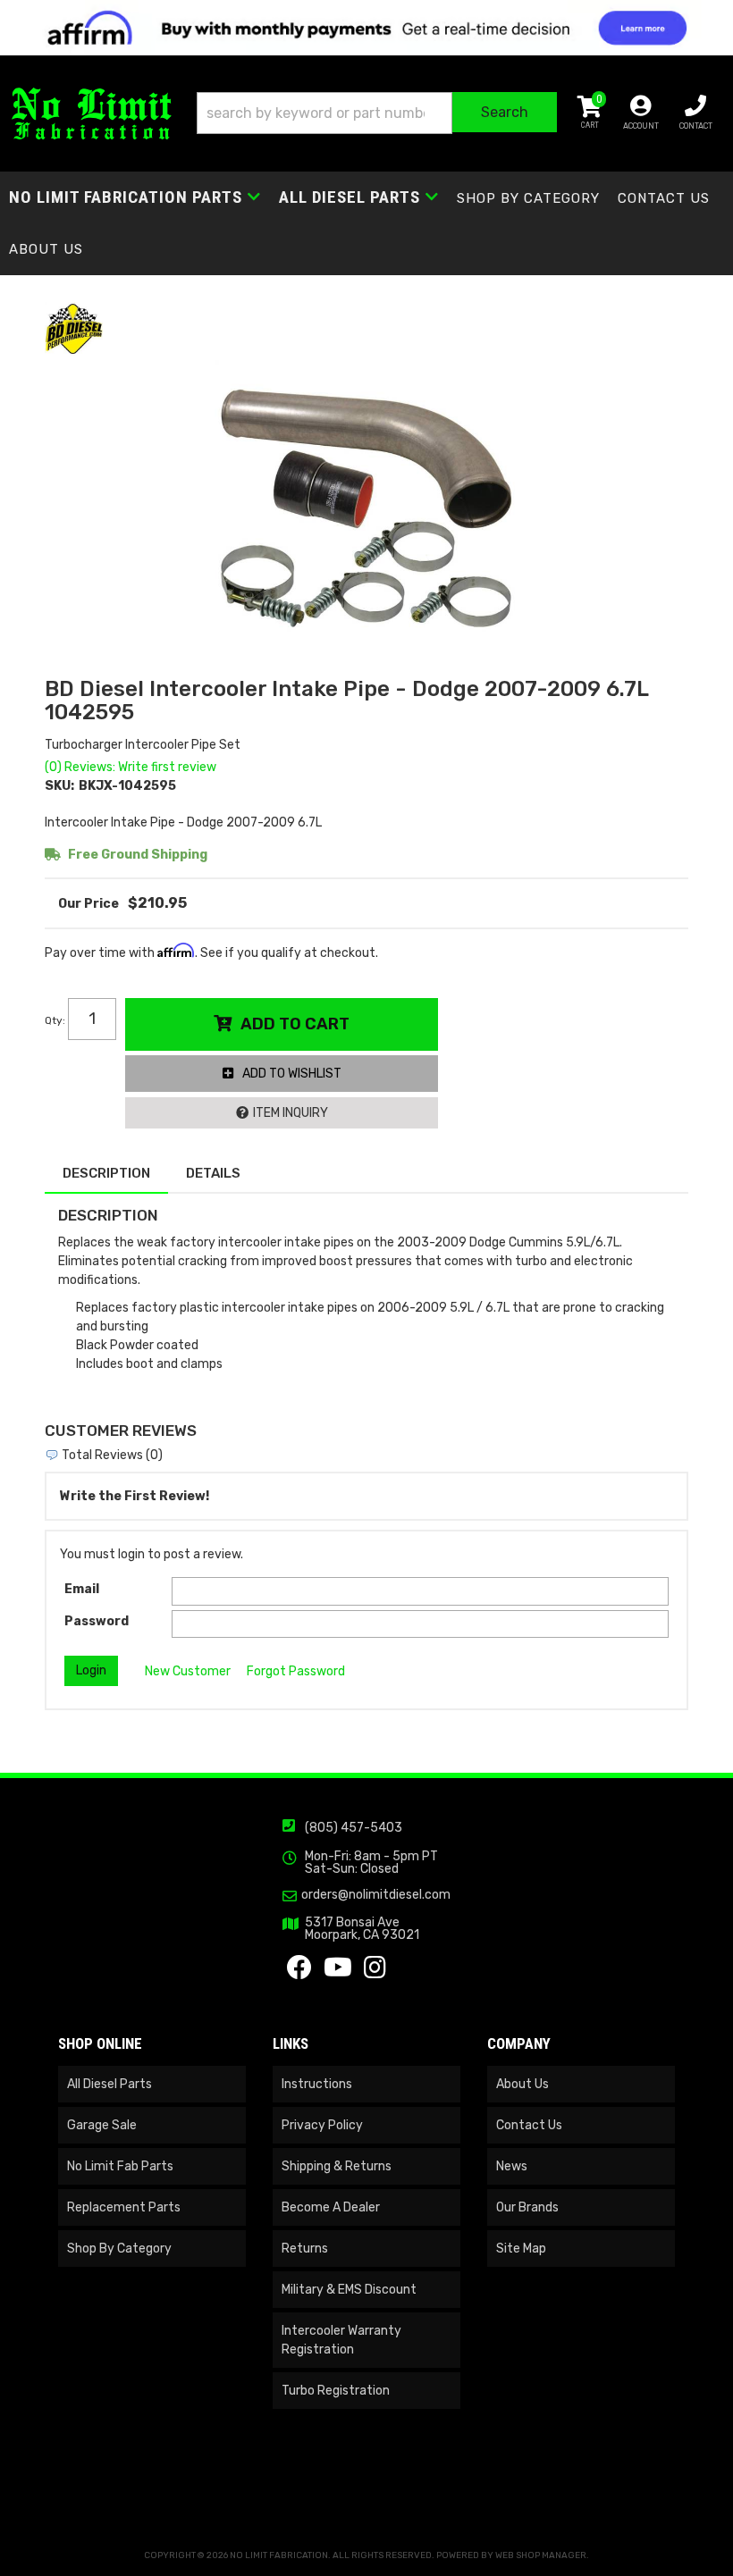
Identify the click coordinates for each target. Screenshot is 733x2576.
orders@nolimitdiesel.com (376, 1895)
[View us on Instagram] (375, 1972)
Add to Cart (295, 1024)
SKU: (59, 786)
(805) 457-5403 (354, 1828)
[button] (377, 113)
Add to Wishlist (292, 1074)
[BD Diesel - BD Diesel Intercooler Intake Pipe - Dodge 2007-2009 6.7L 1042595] (74, 328)
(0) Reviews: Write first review (131, 767)
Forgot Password (296, 1671)
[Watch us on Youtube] (338, 1972)
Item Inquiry (291, 1113)
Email (82, 1589)
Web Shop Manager (541, 2555)
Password (97, 1621)
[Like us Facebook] (299, 1972)
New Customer (188, 1671)
